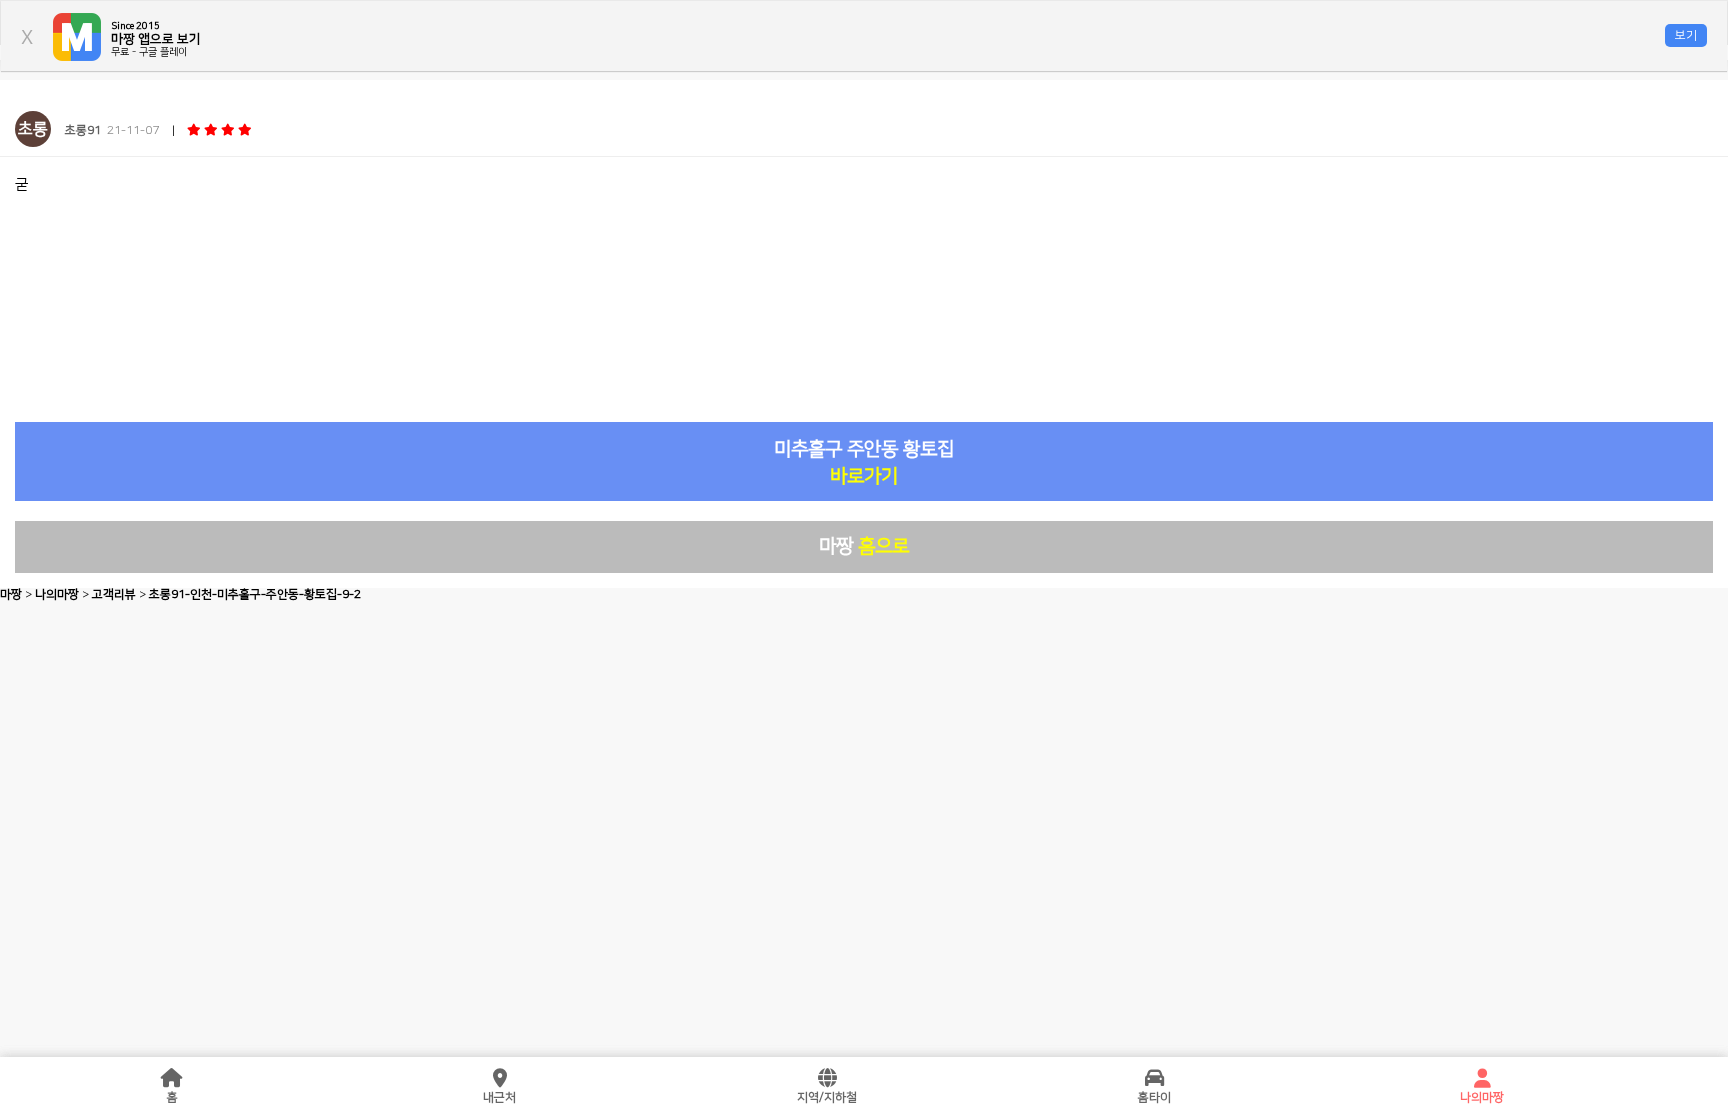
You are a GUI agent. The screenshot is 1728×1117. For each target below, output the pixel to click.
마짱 (864, 546)
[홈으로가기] (172, 1079)
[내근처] (500, 1079)
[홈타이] (1155, 1079)
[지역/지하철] (827, 1079)
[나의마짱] (1482, 1079)
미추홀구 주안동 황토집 (864, 463)
